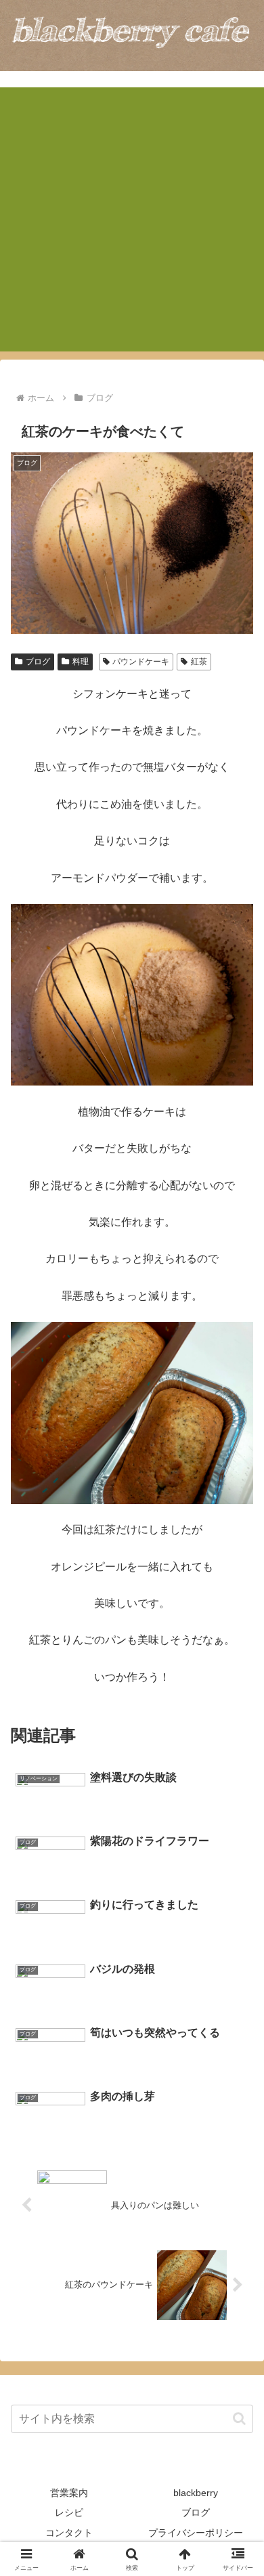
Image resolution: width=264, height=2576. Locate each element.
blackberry (196, 2493)
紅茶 (199, 662)
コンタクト (69, 2533)
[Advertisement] (132, 219)
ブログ (38, 662)
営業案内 (69, 2493)
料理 (81, 662)
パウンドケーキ (141, 662)
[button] (239, 2419)
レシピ (69, 2512)
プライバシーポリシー (196, 2533)
